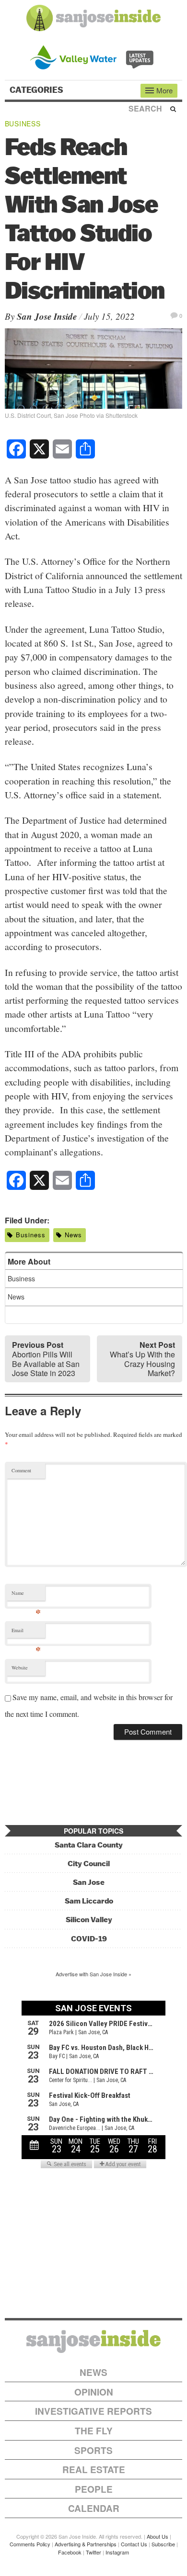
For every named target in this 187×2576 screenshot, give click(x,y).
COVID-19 (89, 1939)
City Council (89, 1864)
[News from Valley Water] (94, 56)
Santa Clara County (89, 1845)
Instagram (117, 2552)
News (73, 1235)
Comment (21, 1470)
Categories (37, 90)
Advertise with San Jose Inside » (93, 1974)
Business (23, 123)
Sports (93, 2450)
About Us (158, 2536)
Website (20, 1668)
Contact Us (134, 2544)
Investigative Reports (93, 2411)
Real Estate (94, 2470)
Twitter (93, 2552)
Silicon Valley (89, 1920)
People (94, 2489)
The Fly (94, 2431)
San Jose (89, 1882)
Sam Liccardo (89, 1901)
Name (26, 1595)
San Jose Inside (47, 316)
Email (26, 1632)
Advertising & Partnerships (86, 2544)
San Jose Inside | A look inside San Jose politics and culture (93, 2341)
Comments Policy (30, 2544)
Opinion (94, 2392)
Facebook (70, 2552)
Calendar (94, 2508)
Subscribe (163, 2544)
